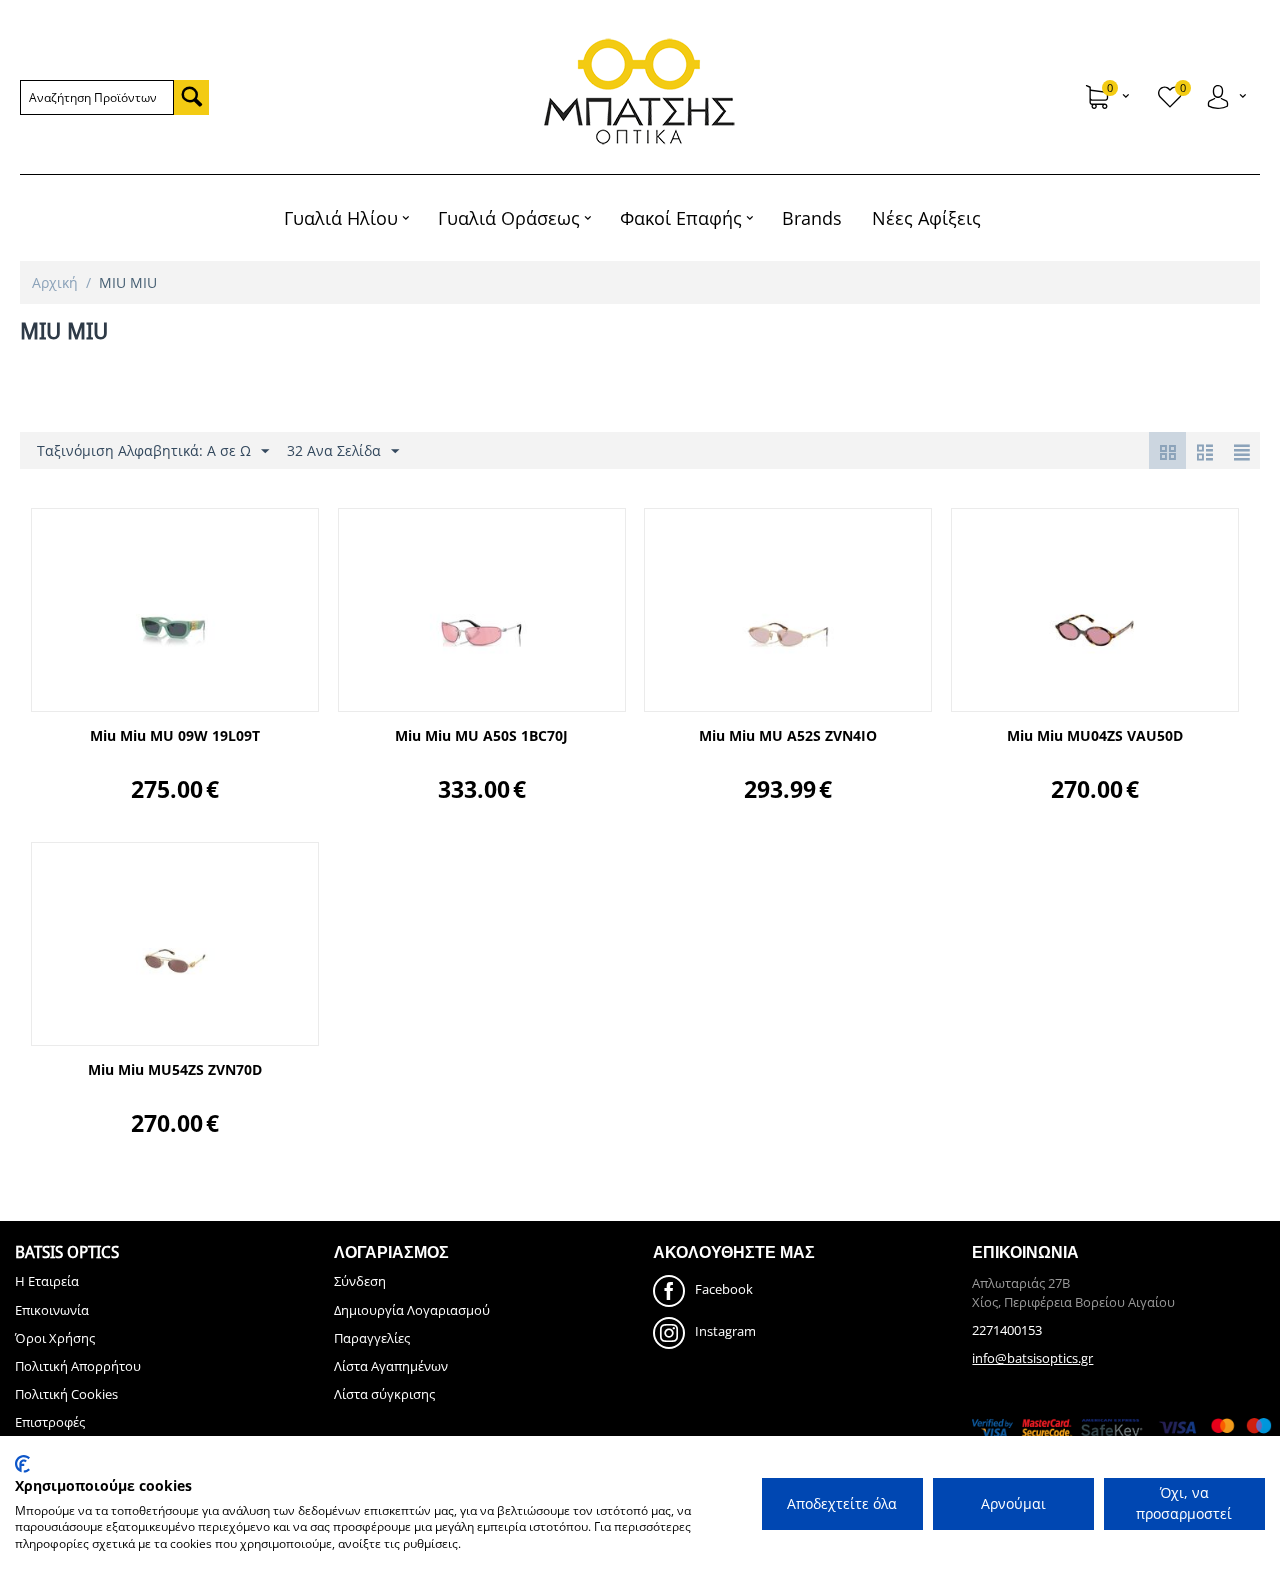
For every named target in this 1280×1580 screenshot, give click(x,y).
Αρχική (55, 282)
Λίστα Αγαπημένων (391, 1366)
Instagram (725, 1332)
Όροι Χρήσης (55, 1338)
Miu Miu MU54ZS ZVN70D (175, 1070)
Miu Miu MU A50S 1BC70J (481, 736)
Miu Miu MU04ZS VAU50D (1095, 736)
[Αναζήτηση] (191, 97)
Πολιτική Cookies (66, 1394)
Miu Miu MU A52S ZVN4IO (788, 736)
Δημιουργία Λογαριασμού (412, 1310)
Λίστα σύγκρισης (384, 1394)
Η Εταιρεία (47, 1281)
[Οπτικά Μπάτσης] (640, 91)
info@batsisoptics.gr (1032, 1358)
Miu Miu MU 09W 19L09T (175, 736)
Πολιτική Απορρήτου (78, 1366)
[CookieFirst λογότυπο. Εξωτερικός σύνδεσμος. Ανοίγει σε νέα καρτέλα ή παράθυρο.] (22, 1464)
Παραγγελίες (372, 1338)
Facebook (724, 1290)
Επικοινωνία (52, 1310)
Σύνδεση (360, 1281)
